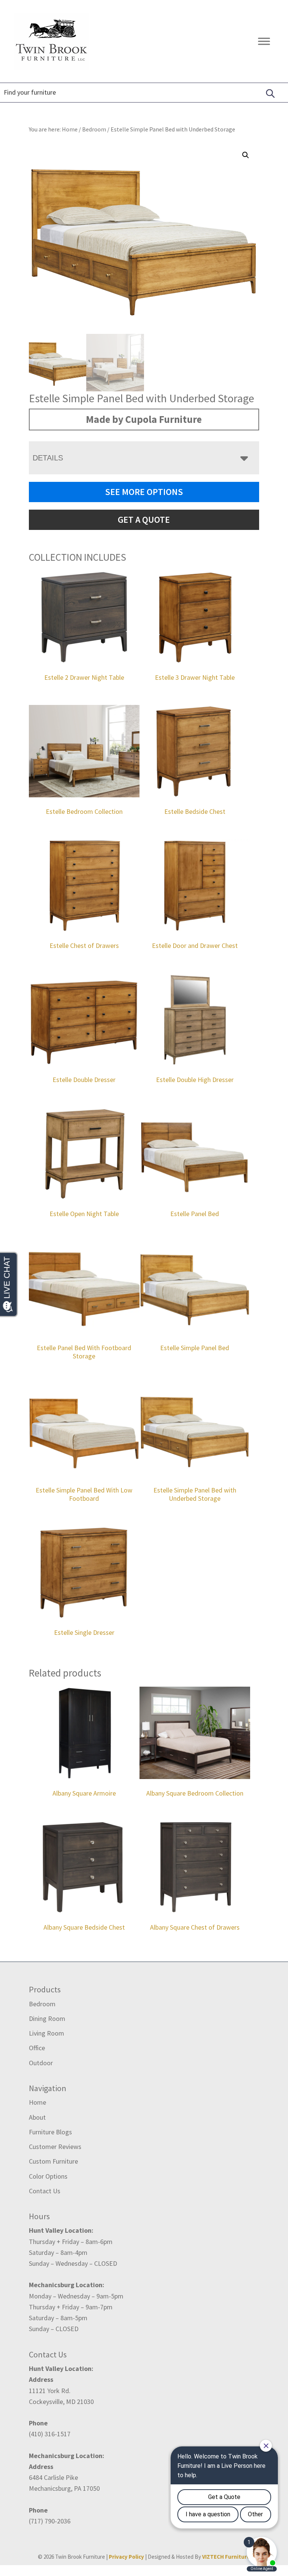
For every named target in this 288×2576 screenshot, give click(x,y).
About (37, 2117)
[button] (246, 155)
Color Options (48, 2176)
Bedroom (94, 129)
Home (37, 2102)
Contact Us (45, 2191)
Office (37, 2048)
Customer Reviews (55, 2147)
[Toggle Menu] (264, 41)
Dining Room (47, 2018)
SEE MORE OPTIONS (144, 492)
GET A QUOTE (144, 520)
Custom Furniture (53, 2161)
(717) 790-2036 (50, 2521)
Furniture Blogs (50, 2132)
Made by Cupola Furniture (144, 419)
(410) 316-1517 (50, 2434)
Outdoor (41, 2063)
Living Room (46, 2033)
